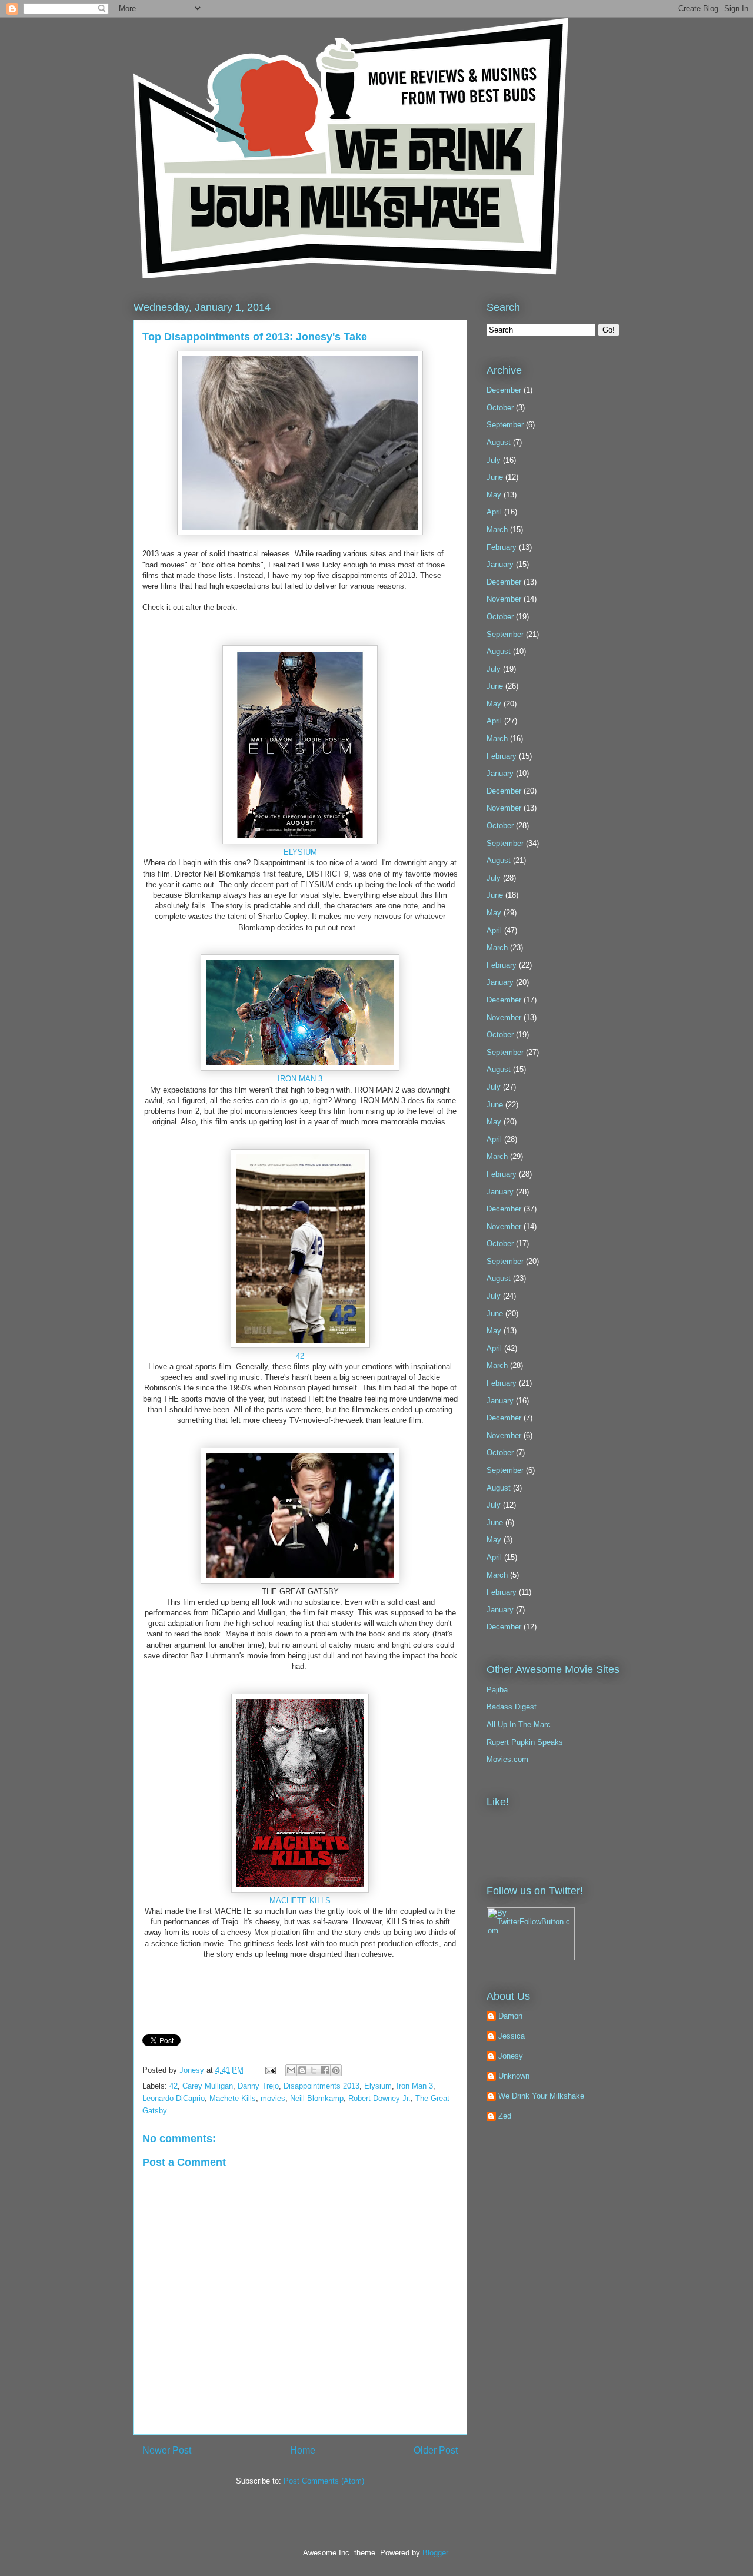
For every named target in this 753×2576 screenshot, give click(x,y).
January (500, 564)
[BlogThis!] (302, 2070)
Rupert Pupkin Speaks (525, 1742)
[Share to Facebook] (325, 2070)
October (500, 408)
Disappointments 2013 (321, 2086)
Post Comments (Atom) (324, 2481)
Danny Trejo (258, 2086)
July (494, 460)
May (494, 495)
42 (300, 1356)
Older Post (436, 2450)
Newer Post (167, 2450)
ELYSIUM (300, 852)
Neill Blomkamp (317, 2098)
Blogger (435, 2553)
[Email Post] (270, 2070)
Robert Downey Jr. (379, 2098)
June (495, 477)
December (504, 390)
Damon (510, 2016)
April (494, 512)
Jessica (512, 2036)
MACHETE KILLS (300, 1901)
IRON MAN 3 (300, 1079)
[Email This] (291, 2070)
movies (273, 2098)
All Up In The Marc (519, 1724)
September (505, 425)
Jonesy (193, 2070)
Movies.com (507, 1759)
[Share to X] (314, 2070)
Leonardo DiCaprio (174, 2098)
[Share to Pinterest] (336, 2070)
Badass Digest (512, 1707)
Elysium (378, 2086)
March (497, 530)
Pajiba (497, 1690)
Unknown (514, 2076)
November (504, 599)
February (502, 547)
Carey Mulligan (208, 2086)
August (499, 442)
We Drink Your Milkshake (541, 2096)
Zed (505, 2116)
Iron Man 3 (415, 2086)
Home (303, 2450)
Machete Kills (233, 2098)
